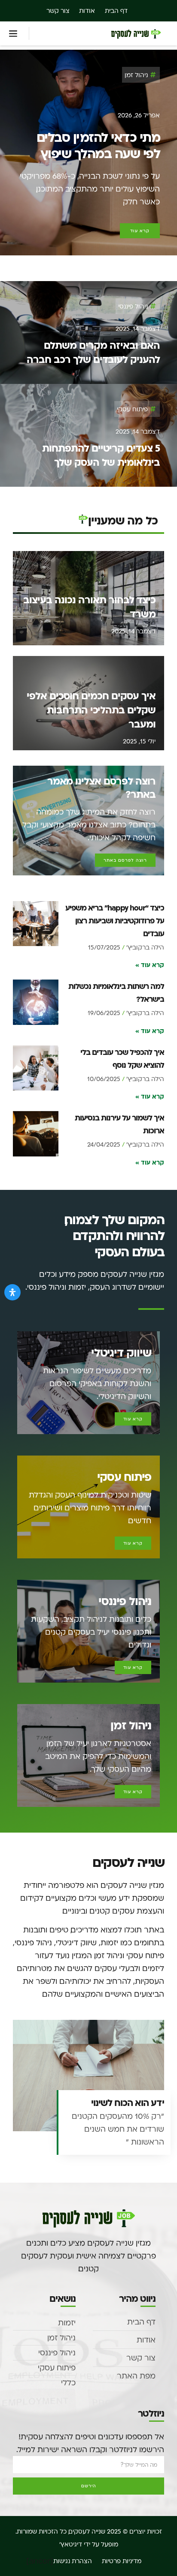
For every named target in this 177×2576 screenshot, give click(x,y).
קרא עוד (133, 1419)
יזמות (67, 2323)
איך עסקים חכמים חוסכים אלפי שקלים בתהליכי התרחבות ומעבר (91, 710)
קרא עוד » (150, 965)
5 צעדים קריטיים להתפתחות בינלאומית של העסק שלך (101, 455)
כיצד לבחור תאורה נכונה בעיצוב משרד (89, 607)
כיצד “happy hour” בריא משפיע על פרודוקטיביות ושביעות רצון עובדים (115, 920)
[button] (13, 33)
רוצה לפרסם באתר (125, 860)
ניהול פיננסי (133, 306)
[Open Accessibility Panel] (12, 1292)
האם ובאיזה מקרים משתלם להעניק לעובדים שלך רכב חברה (93, 352)
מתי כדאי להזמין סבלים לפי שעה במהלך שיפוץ (98, 145)
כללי (68, 2383)
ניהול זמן (136, 75)
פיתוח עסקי (132, 409)
